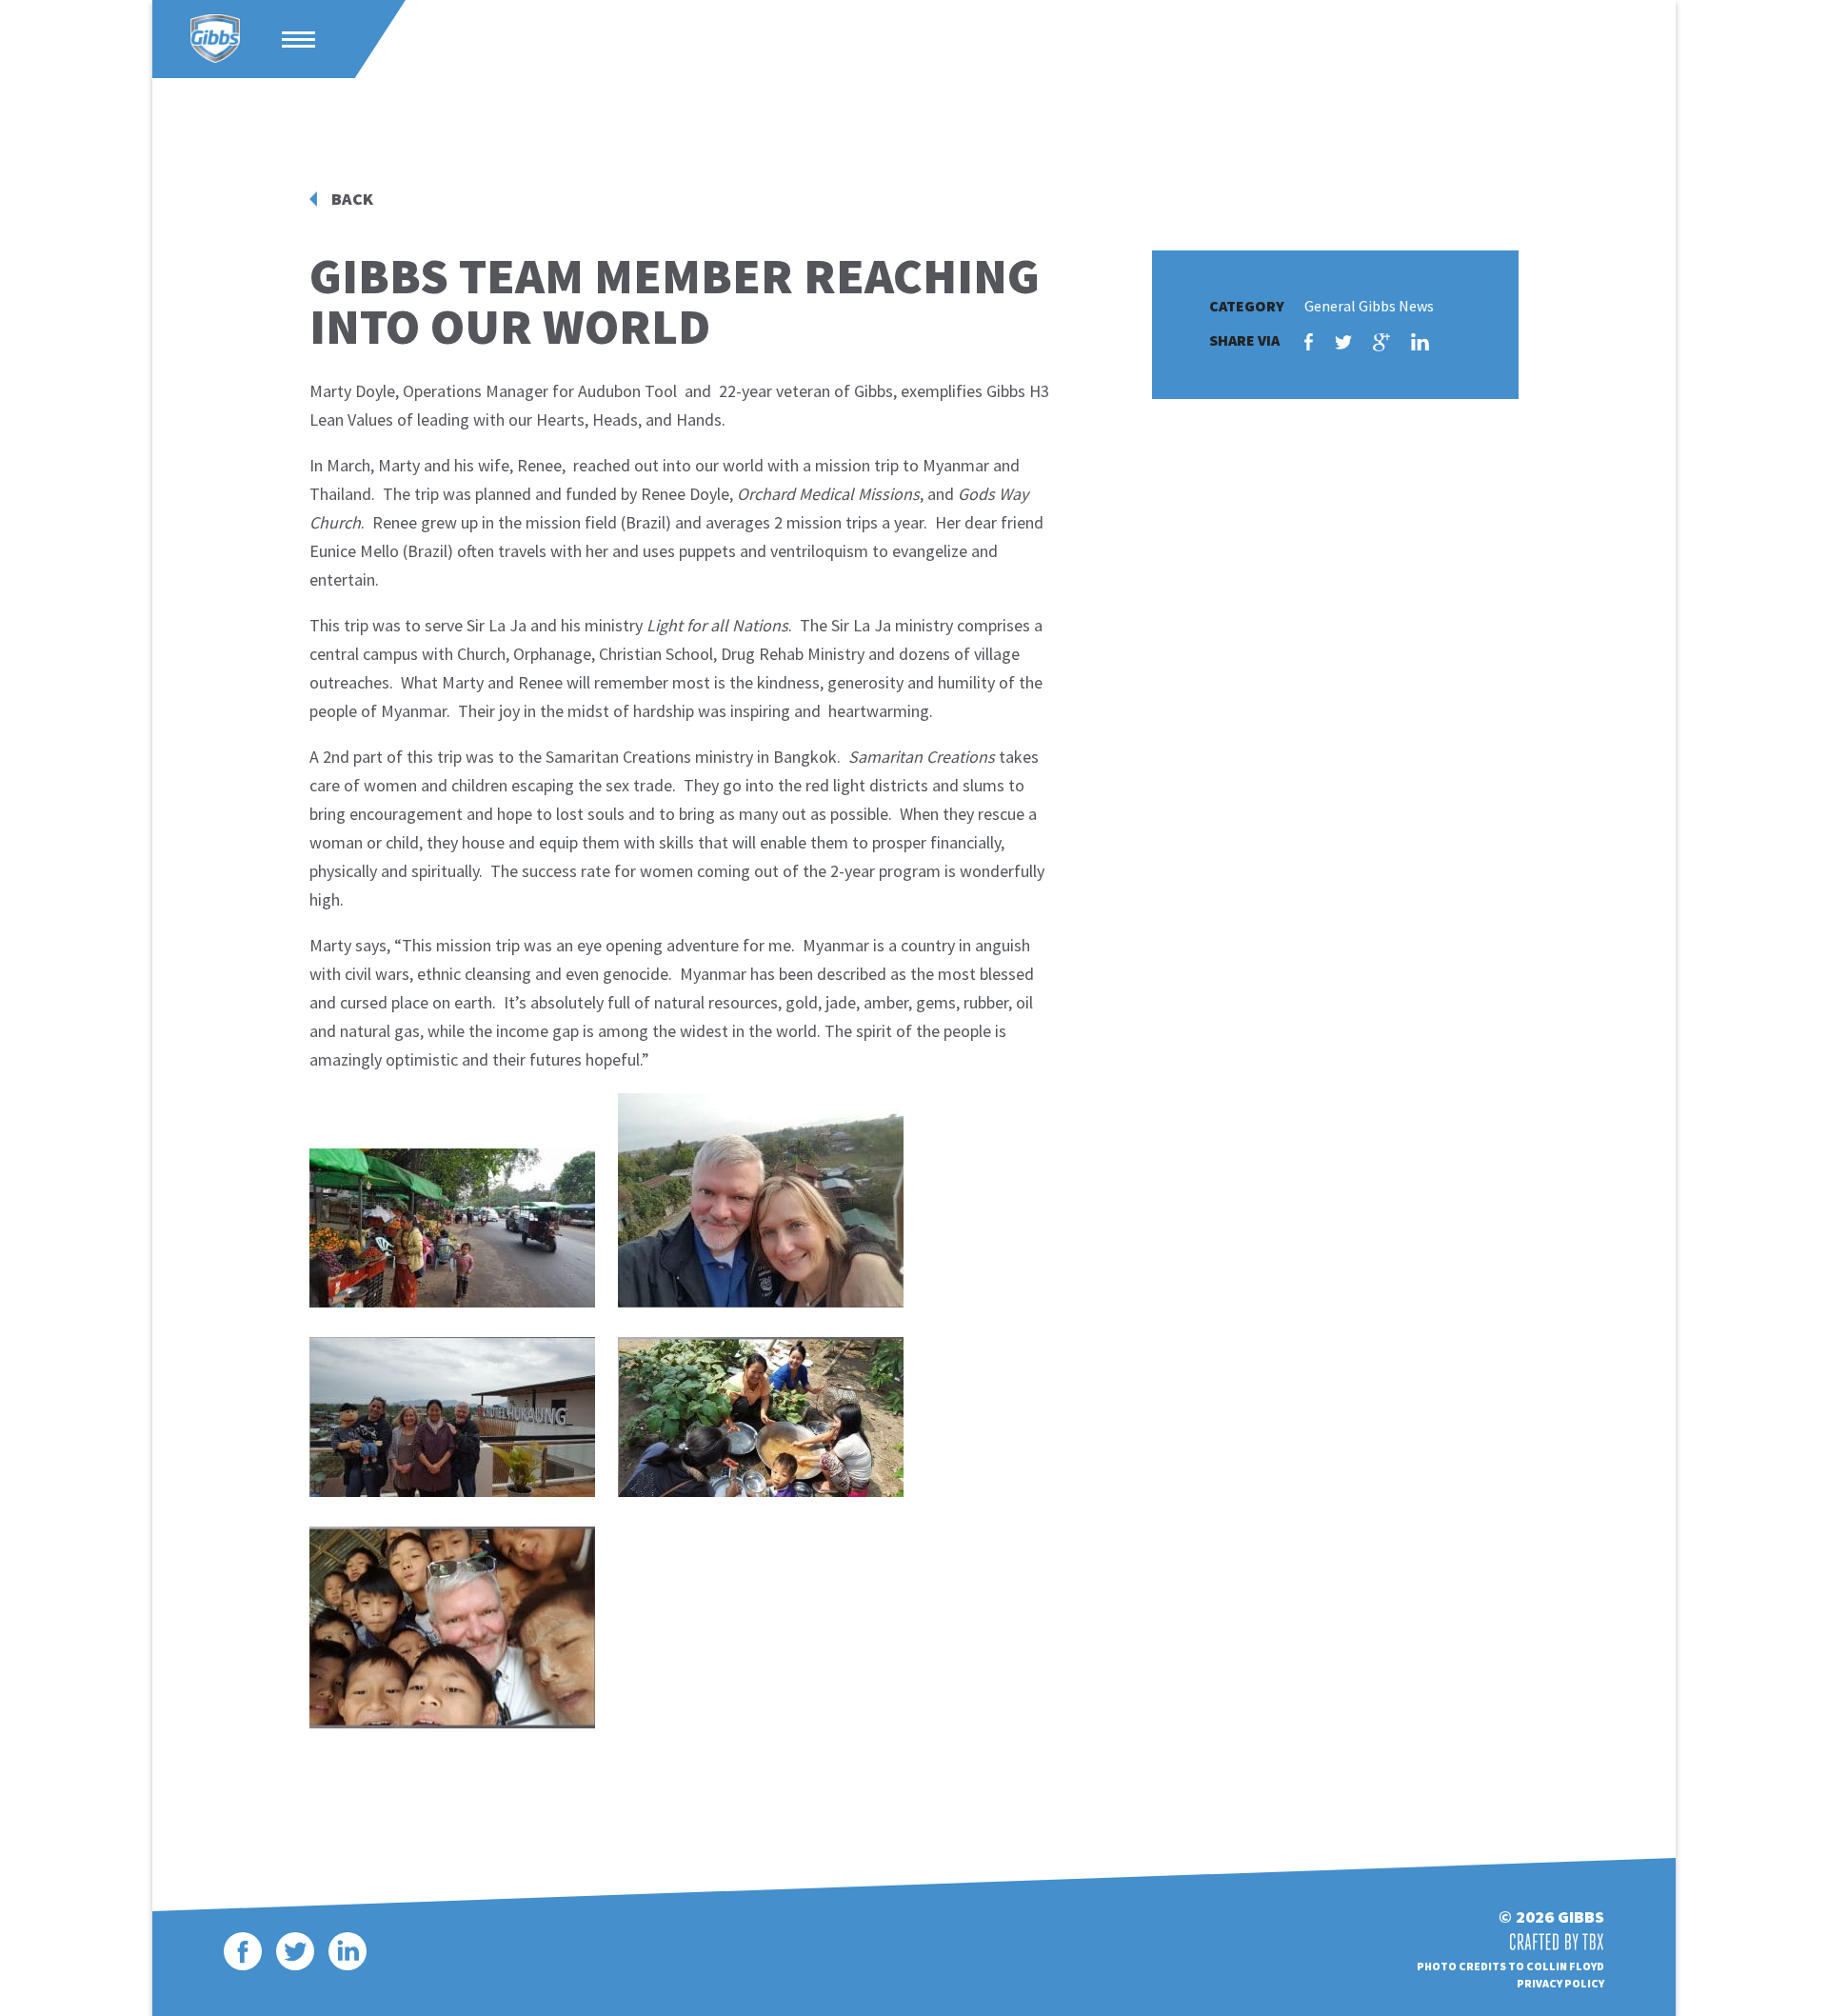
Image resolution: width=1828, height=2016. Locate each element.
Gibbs (215, 39)
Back (352, 199)
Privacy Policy (1560, 1983)
